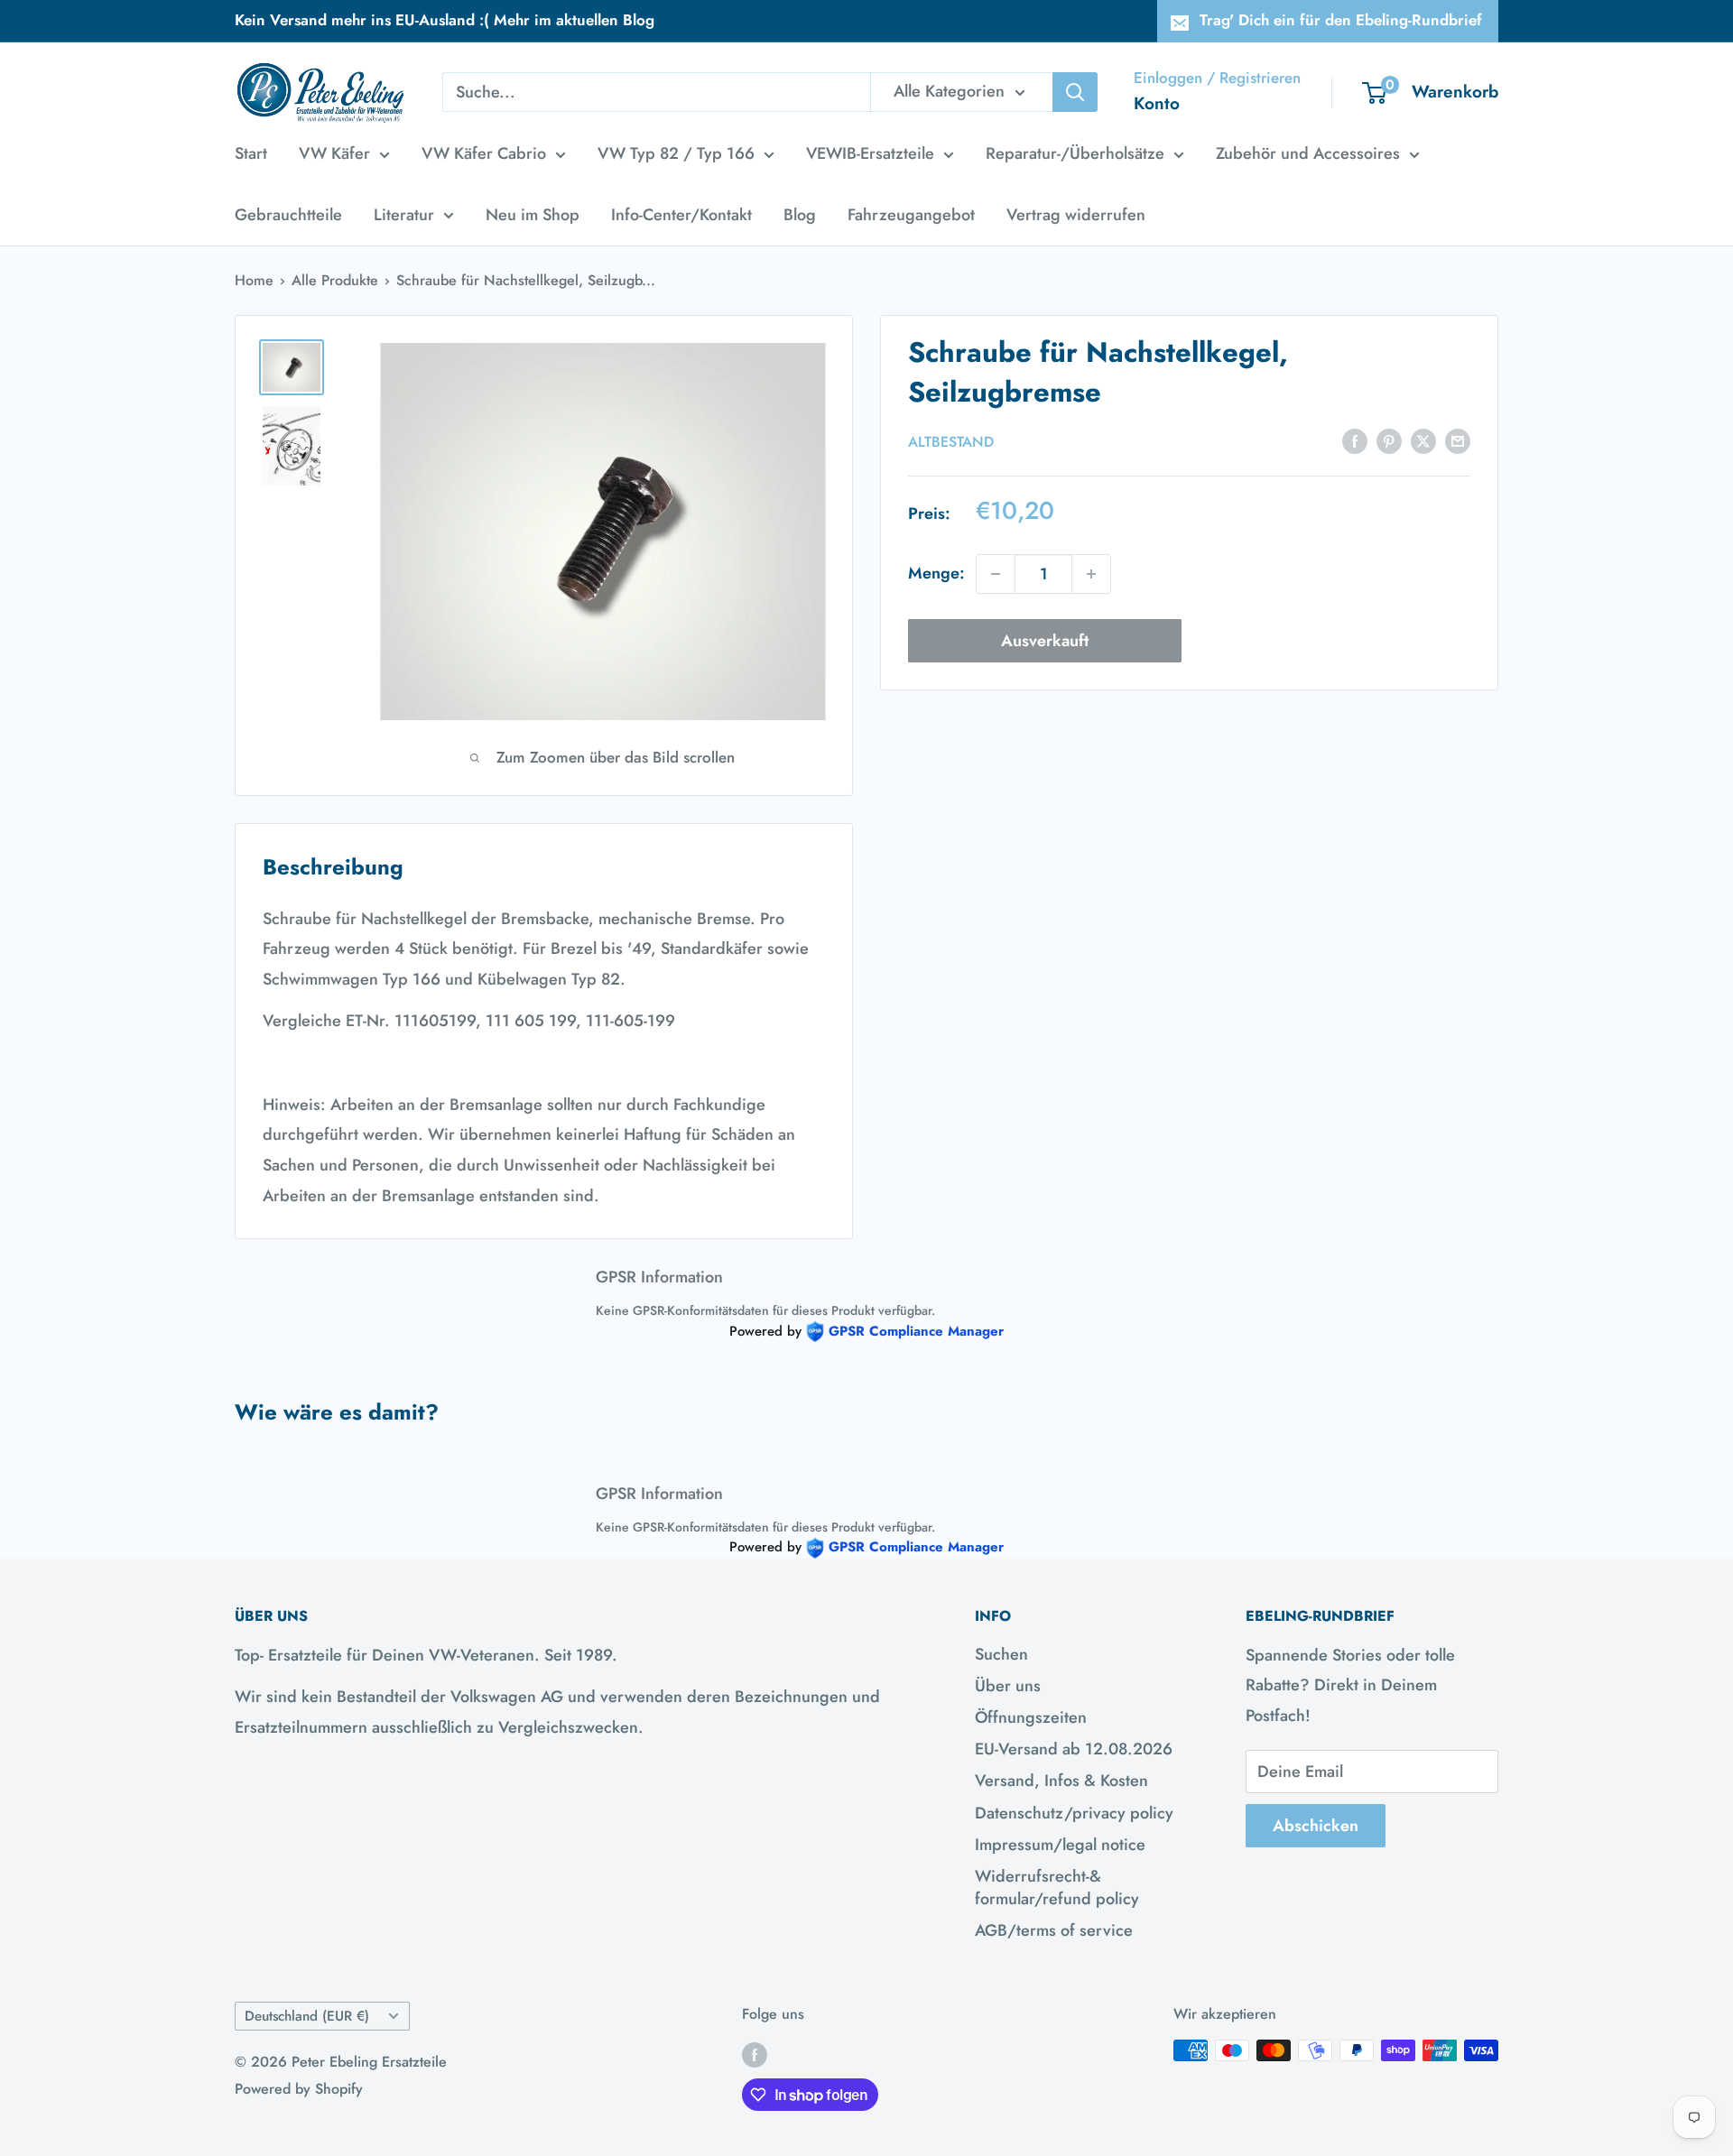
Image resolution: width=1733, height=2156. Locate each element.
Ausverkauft (1045, 641)
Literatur (404, 215)
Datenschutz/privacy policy (1074, 1813)
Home (254, 280)
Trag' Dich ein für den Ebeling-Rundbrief (1341, 20)
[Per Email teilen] (1458, 440)
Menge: (936, 574)
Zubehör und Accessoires (1308, 153)
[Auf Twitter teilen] (1423, 440)
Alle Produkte (335, 280)
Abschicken (1316, 1826)
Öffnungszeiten (1031, 1717)
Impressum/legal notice (1060, 1845)
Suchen (1001, 1654)
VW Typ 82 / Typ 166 (676, 153)
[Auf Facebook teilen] (1355, 440)
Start (251, 153)
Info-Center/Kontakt (681, 215)
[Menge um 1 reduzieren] (996, 574)
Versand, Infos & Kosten (1061, 1781)
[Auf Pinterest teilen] (1389, 440)
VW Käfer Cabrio (484, 153)
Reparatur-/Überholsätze (1075, 153)
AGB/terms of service (1054, 1930)
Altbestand (951, 442)
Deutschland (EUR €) (307, 2016)
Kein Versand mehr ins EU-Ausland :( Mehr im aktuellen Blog (445, 20)
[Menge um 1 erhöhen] (1091, 574)
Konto (1157, 103)
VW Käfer (334, 153)
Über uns (1008, 1686)
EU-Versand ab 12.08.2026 (1074, 1749)
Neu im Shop (533, 215)
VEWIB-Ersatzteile (870, 153)
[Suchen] (1075, 92)
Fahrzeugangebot (911, 215)
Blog (800, 215)
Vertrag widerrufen (1076, 215)
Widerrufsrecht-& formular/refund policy (1057, 1888)
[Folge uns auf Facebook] (755, 2053)
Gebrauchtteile (288, 215)
